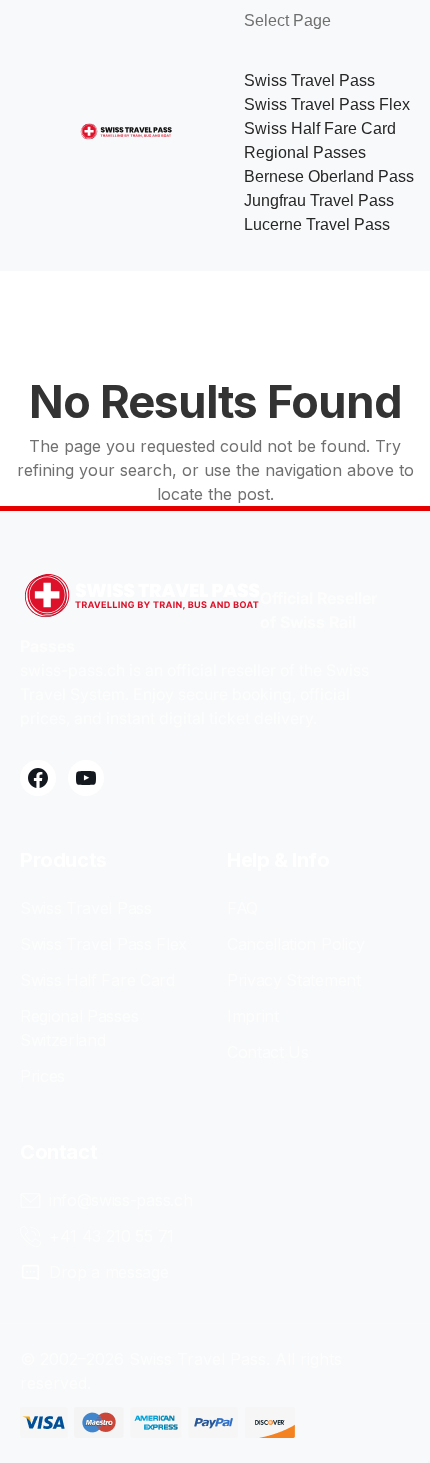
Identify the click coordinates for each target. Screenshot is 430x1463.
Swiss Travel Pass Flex (327, 104)
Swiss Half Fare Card (320, 128)
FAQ (242, 908)
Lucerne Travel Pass (317, 224)
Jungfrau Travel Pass (319, 200)
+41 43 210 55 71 (111, 1236)
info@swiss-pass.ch (120, 1200)
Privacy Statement (294, 980)
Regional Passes (305, 152)
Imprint (253, 1016)
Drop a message (109, 1272)
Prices (42, 1076)
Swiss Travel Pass (309, 80)
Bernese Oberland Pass (329, 176)
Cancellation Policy (296, 944)
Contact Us (268, 1052)
